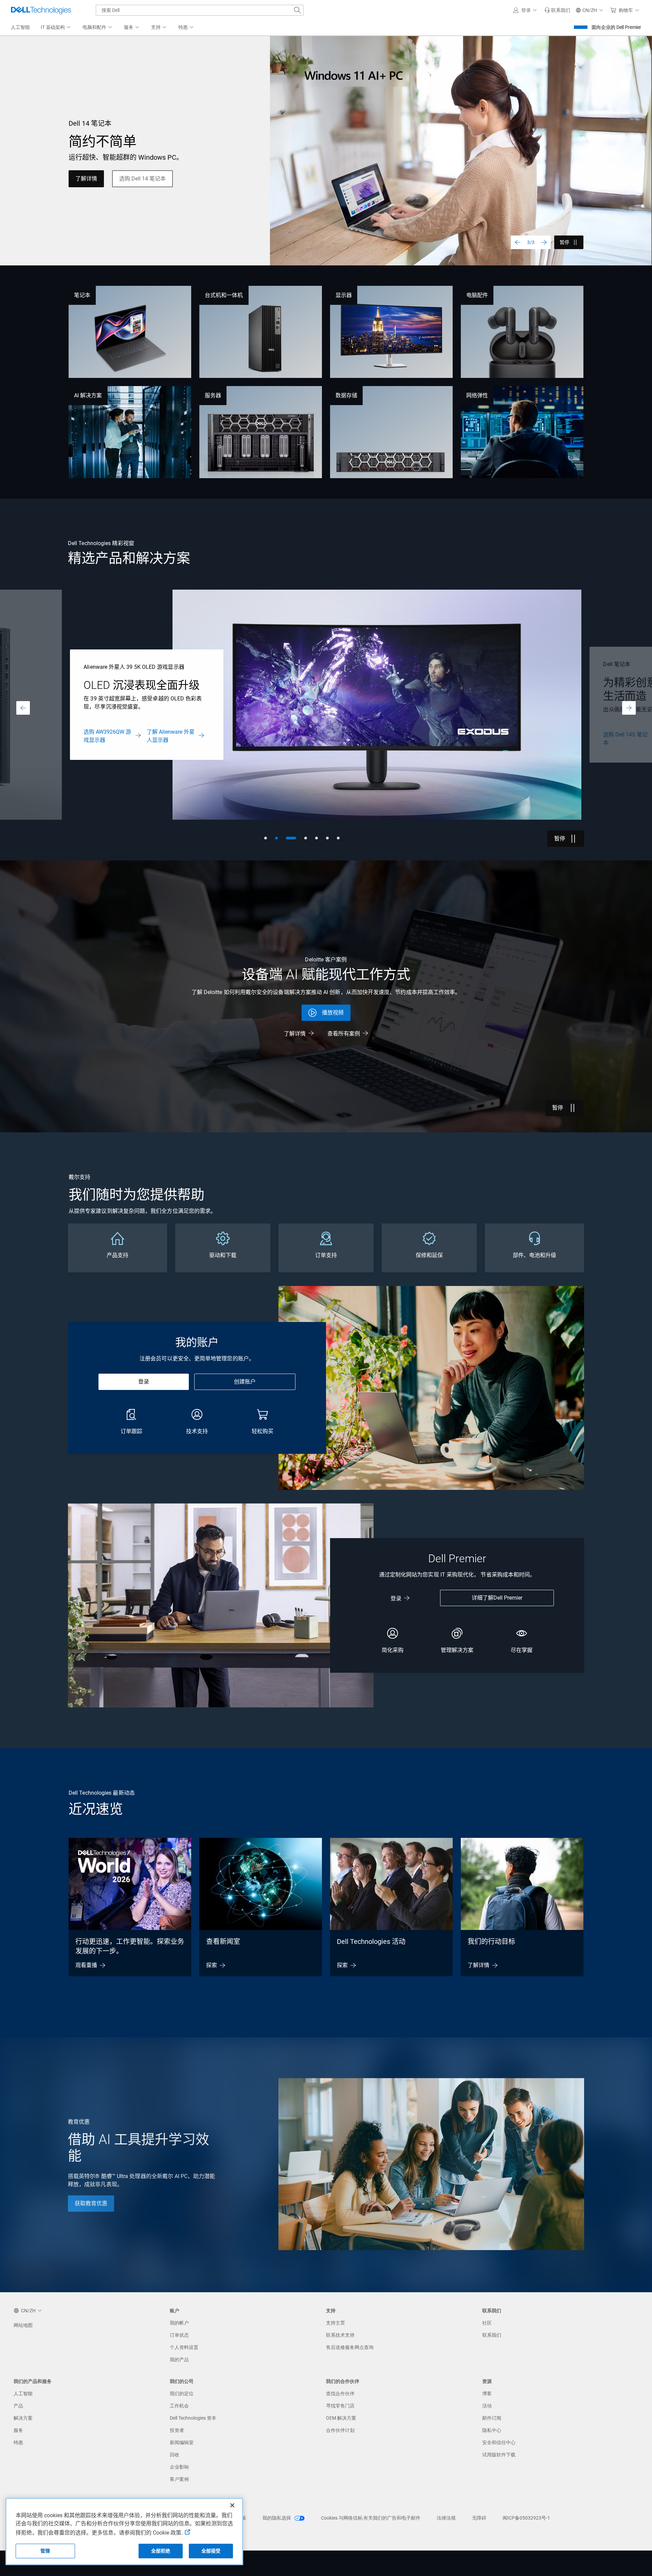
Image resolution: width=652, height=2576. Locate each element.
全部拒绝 (161, 2551)
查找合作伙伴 (340, 2394)
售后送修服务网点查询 (350, 2347)
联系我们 (492, 2335)
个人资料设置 (184, 2347)
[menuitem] (56, 28)
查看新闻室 (223, 1942)
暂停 (564, 242)
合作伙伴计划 (340, 2430)
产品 (18, 2406)
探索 (212, 1965)
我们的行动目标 (491, 1942)
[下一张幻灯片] (544, 242)
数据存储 (346, 395)
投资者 (177, 2430)
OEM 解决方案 (341, 2418)
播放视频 (333, 1013)
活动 (487, 2406)
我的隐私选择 (277, 2518)
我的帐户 (179, 2323)
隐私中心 (492, 2430)
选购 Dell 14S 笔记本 (105, 739)
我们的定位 (182, 2394)
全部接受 (211, 2551)
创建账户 (245, 1382)
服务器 (213, 395)
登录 (144, 1382)
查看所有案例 (344, 1034)
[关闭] (232, 2505)
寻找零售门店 (340, 2406)
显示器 (344, 295)
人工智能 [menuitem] (20, 27)
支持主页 (336, 2323)
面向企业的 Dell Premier (616, 27)
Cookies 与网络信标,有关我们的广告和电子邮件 (371, 2518)
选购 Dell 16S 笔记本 (169, 739)
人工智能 (23, 2394)
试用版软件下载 (499, 2455)
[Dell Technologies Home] (41, 10)
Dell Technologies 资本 (193, 2418)
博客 (487, 2394)
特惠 (18, 2442)
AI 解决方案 (88, 395)
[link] (557, 10)
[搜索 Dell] (297, 10)
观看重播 (86, 1965)
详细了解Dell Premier (497, 1598)
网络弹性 (477, 395)
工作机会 (179, 2406)
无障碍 (479, 2518)
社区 (487, 2323)
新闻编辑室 (182, 2442)
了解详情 (295, 1034)
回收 (175, 2455)
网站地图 (23, 2325)
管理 (45, 2551)
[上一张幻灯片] (518, 242)
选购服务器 (617, 736)
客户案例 (179, 2479)
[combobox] (200, 10)
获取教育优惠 (91, 2203)
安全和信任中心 (499, 2442)
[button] (526, 10)
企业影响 (179, 2467)
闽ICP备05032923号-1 (526, 2518)
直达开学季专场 (94, 183)
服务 (18, 2430)
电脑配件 (477, 295)
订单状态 (179, 2335)
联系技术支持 (340, 2335)
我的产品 (179, 2360)
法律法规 (446, 2518)
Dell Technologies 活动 (371, 1942)
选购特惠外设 (152, 183)
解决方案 (23, 2418)
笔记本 (82, 295)
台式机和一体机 (224, 295)
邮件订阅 (492, 2418)
